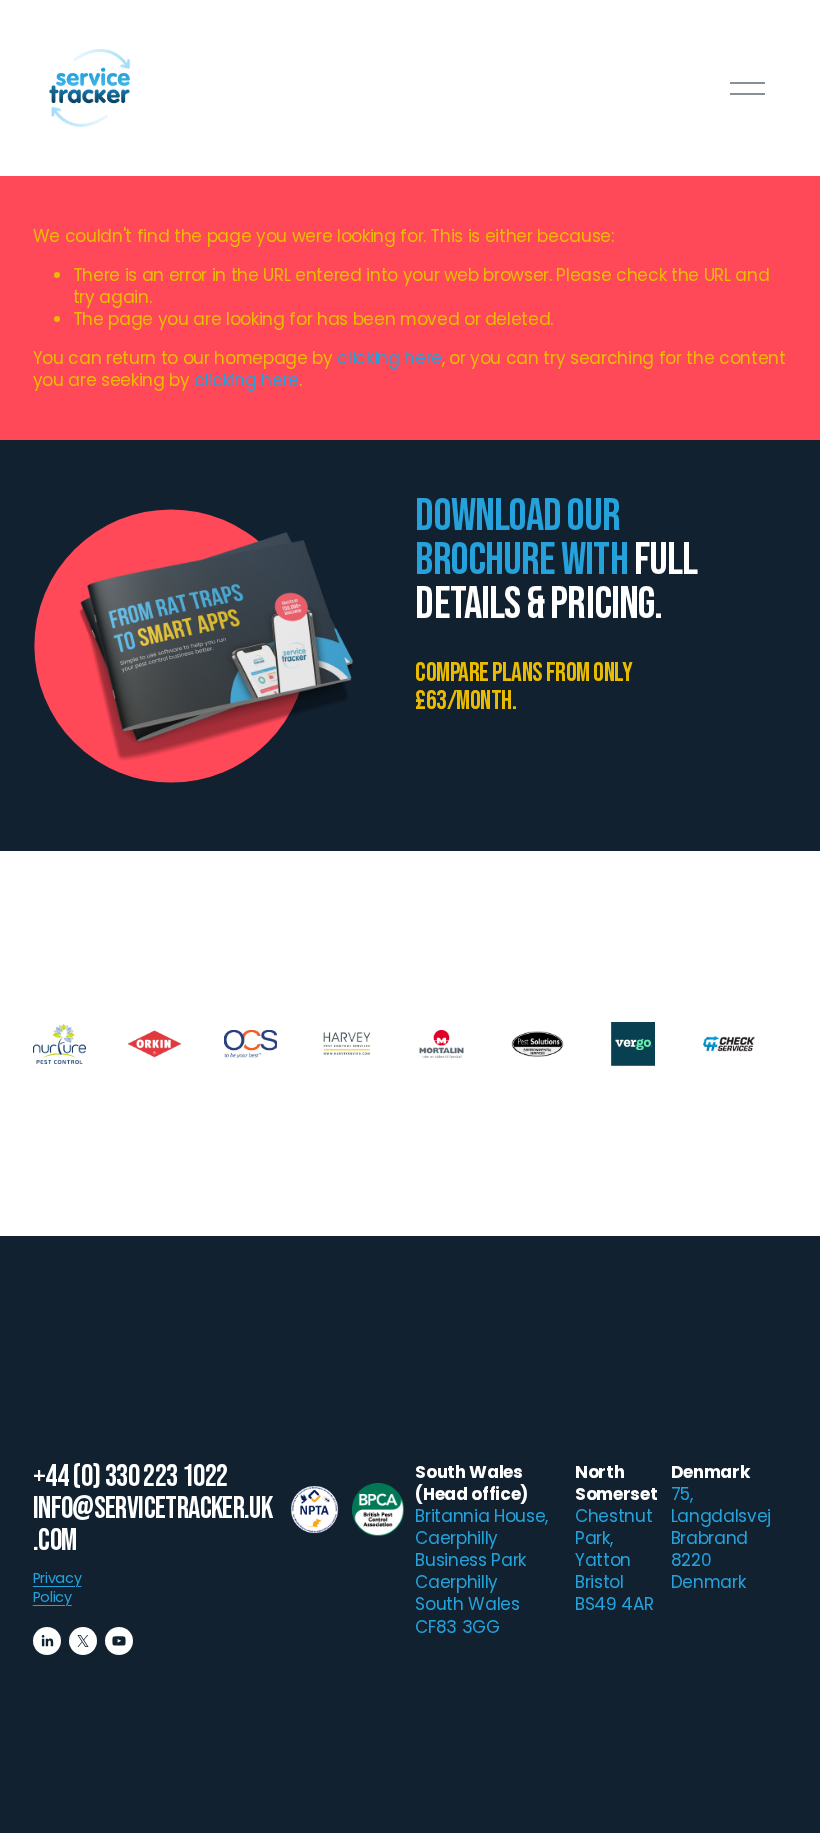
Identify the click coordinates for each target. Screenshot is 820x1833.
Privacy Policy (57, 1587)
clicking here (389, 358)
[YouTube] (119, 1641)
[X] (83, 1641)
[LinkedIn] (47, 1641)
